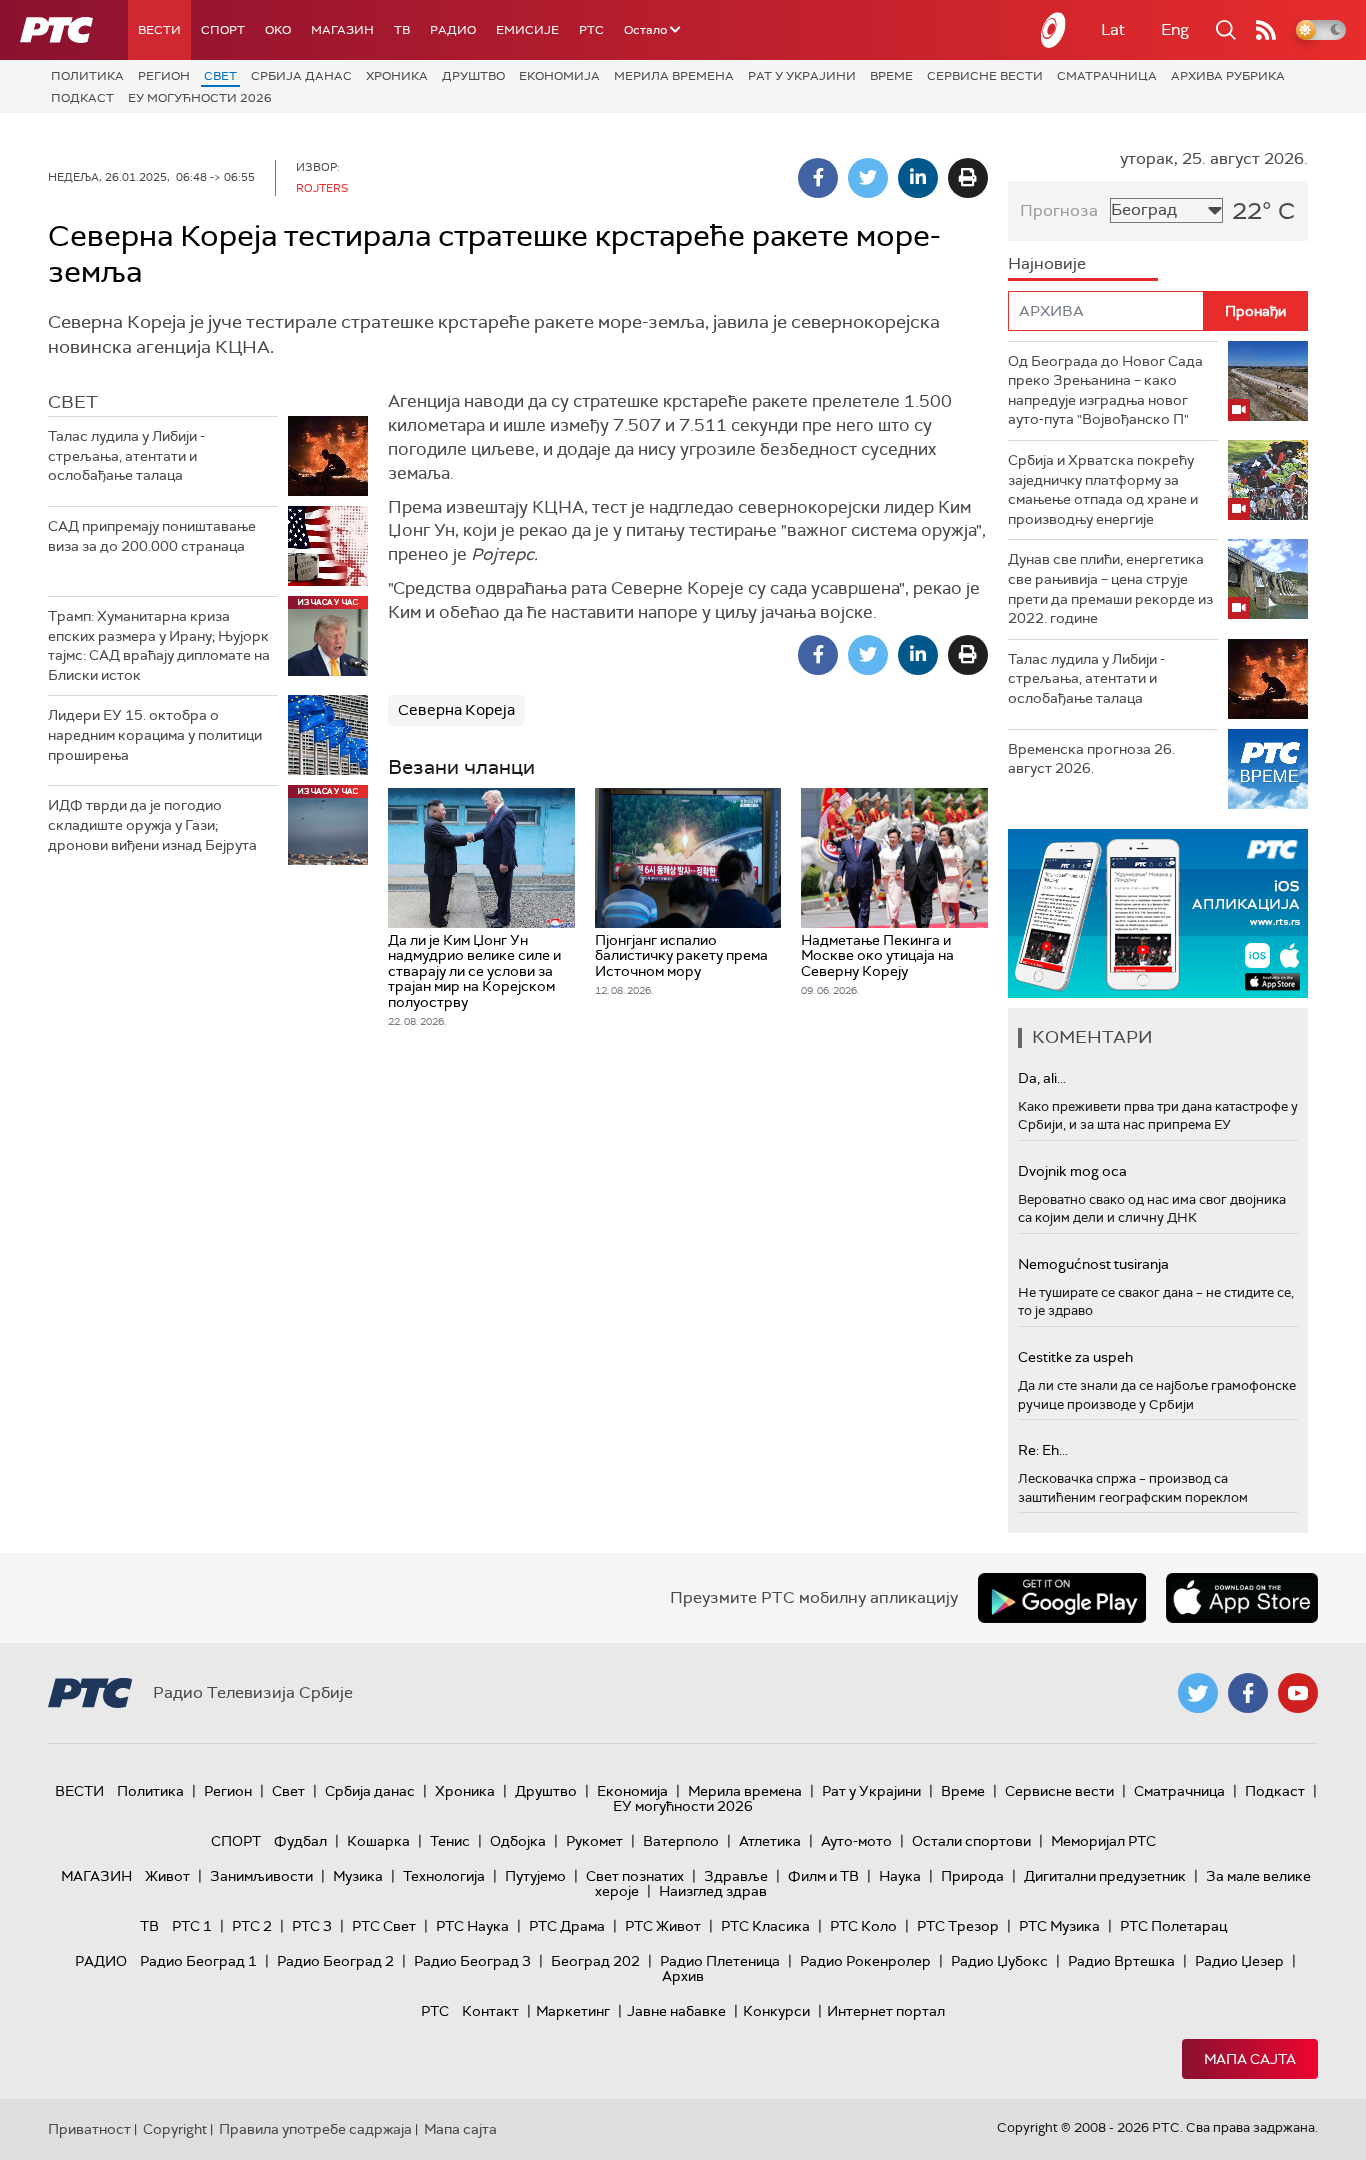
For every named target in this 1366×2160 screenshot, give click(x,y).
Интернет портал (886, 2011)
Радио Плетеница (720, 1961)
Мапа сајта (1250, 2059)
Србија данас (301, 76)
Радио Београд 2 (335, 1961)
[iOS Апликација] (1158, 913)
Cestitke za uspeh (1075, 1357)
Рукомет (594, 1841)
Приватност (89, 2129)
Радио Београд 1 (198, 1961)
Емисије (527, 30)
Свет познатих (635, 1876)
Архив (683, 1976)
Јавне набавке (676, 2011)
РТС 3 (312, 1926)
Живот (167, 1876)
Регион (164, 76)
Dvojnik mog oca (1072, 1171)
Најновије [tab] (1047, 263)
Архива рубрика (1228, 76)
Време (891, 76)
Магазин (342, 30)
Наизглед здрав (713, 1891)
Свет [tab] (73, 402)
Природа (972, 1876)
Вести (159, 30)
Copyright (175, 2129)
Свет (220, 76)
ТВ (402, 30)
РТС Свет (384, 1926)
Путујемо (535, 1876)
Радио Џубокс (999, 1961)
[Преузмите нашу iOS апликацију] (1242, 1598)
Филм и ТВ (823, 1876)
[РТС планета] (1054, 30)
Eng (1175, 29)
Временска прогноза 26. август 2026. (1091, 759)
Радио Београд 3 (472, 1961)
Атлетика (770, 1841)
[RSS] (1266, 30)
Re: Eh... (1043, 1450)
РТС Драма (567, 1926)
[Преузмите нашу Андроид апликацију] (1062, 1598)
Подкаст (82, 98)
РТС (591, 30)
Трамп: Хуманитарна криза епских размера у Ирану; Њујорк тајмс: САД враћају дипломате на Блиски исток (159, 645)
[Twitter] (868, 178)
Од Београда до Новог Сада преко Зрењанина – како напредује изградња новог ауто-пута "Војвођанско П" (1105, 390)
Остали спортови (971, 1841)
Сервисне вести (985, 76)
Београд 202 (595, 1961)
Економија (559, 76)
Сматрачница (1107, 76)
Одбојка (518, 1841)
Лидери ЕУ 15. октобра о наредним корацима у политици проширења (155, 734)
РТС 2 (252, 1926)
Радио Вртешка (1121, 1961)
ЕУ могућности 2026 (200, 98)
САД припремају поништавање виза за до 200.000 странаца (152, 536)
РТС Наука (472, 1926)
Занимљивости (261, 1876)
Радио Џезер (1239, 1961)
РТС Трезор (958, 1926)
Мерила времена (674, 76)
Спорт (223, 30)
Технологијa (444, 1876)
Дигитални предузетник (1105, 1876)
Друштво (473, 76)
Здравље (736, 1876)
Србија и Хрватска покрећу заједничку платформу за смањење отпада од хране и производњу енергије (1103, 489)
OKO (278, 30)
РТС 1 (192, 1926)
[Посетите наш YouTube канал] (1298, 1693)
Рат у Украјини (802, 76)
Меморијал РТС (1103, 1841)
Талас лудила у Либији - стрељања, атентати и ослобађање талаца (126, 455)
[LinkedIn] (918, 178)
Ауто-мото (856, 1841)
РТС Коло (863, 1926)
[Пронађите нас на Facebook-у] (1248, 1693)
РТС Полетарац (1173, 1926)
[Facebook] (818, 178)
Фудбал (300, 1841)
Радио (453, 30)
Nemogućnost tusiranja (1093, 1264)
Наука (900, 1876)
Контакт (490, 2011)
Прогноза (1059, 210)
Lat (1113, 29)
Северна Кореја (456, 710)
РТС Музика (1059, 1926)
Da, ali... (1042, 1078)
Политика (87, 76)
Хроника (397, 76)
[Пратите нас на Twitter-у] (1198, 1693)
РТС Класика (765, 1926)
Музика (358, 1876)
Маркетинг (573, 2011)
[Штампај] (968, 178)
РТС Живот (663, 1926)
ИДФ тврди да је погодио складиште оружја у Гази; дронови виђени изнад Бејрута (152, 824)
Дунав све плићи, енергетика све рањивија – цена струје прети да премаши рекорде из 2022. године (1110, 588)
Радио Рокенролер (865, 1961)
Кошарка (378, 1841)
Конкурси (776, 2011)
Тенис (450, 1841)
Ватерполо (681, 1841)
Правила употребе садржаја (315, 2129)
